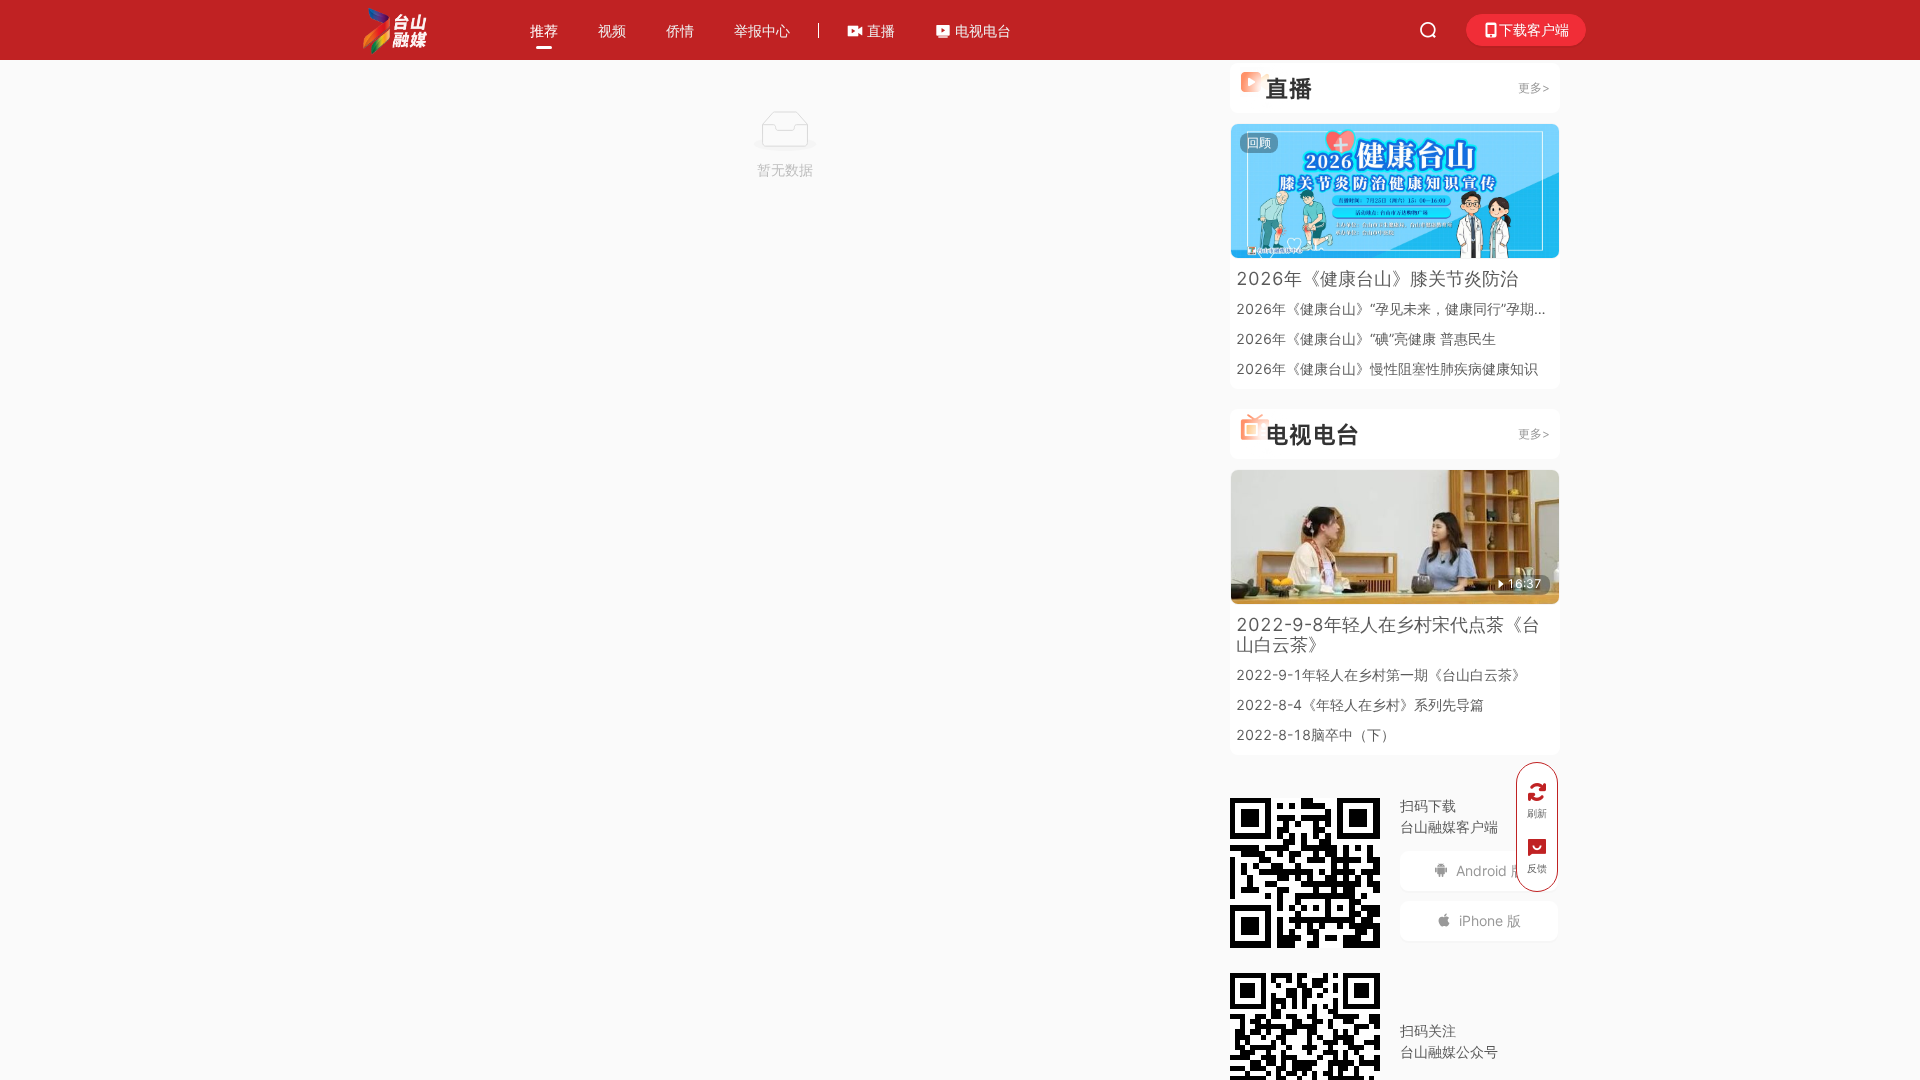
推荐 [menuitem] (544, 30)
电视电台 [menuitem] (981, 30)
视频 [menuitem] (612, 30)
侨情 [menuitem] (680, 30)
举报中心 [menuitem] (762, 30)
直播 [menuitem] (879, 30)
